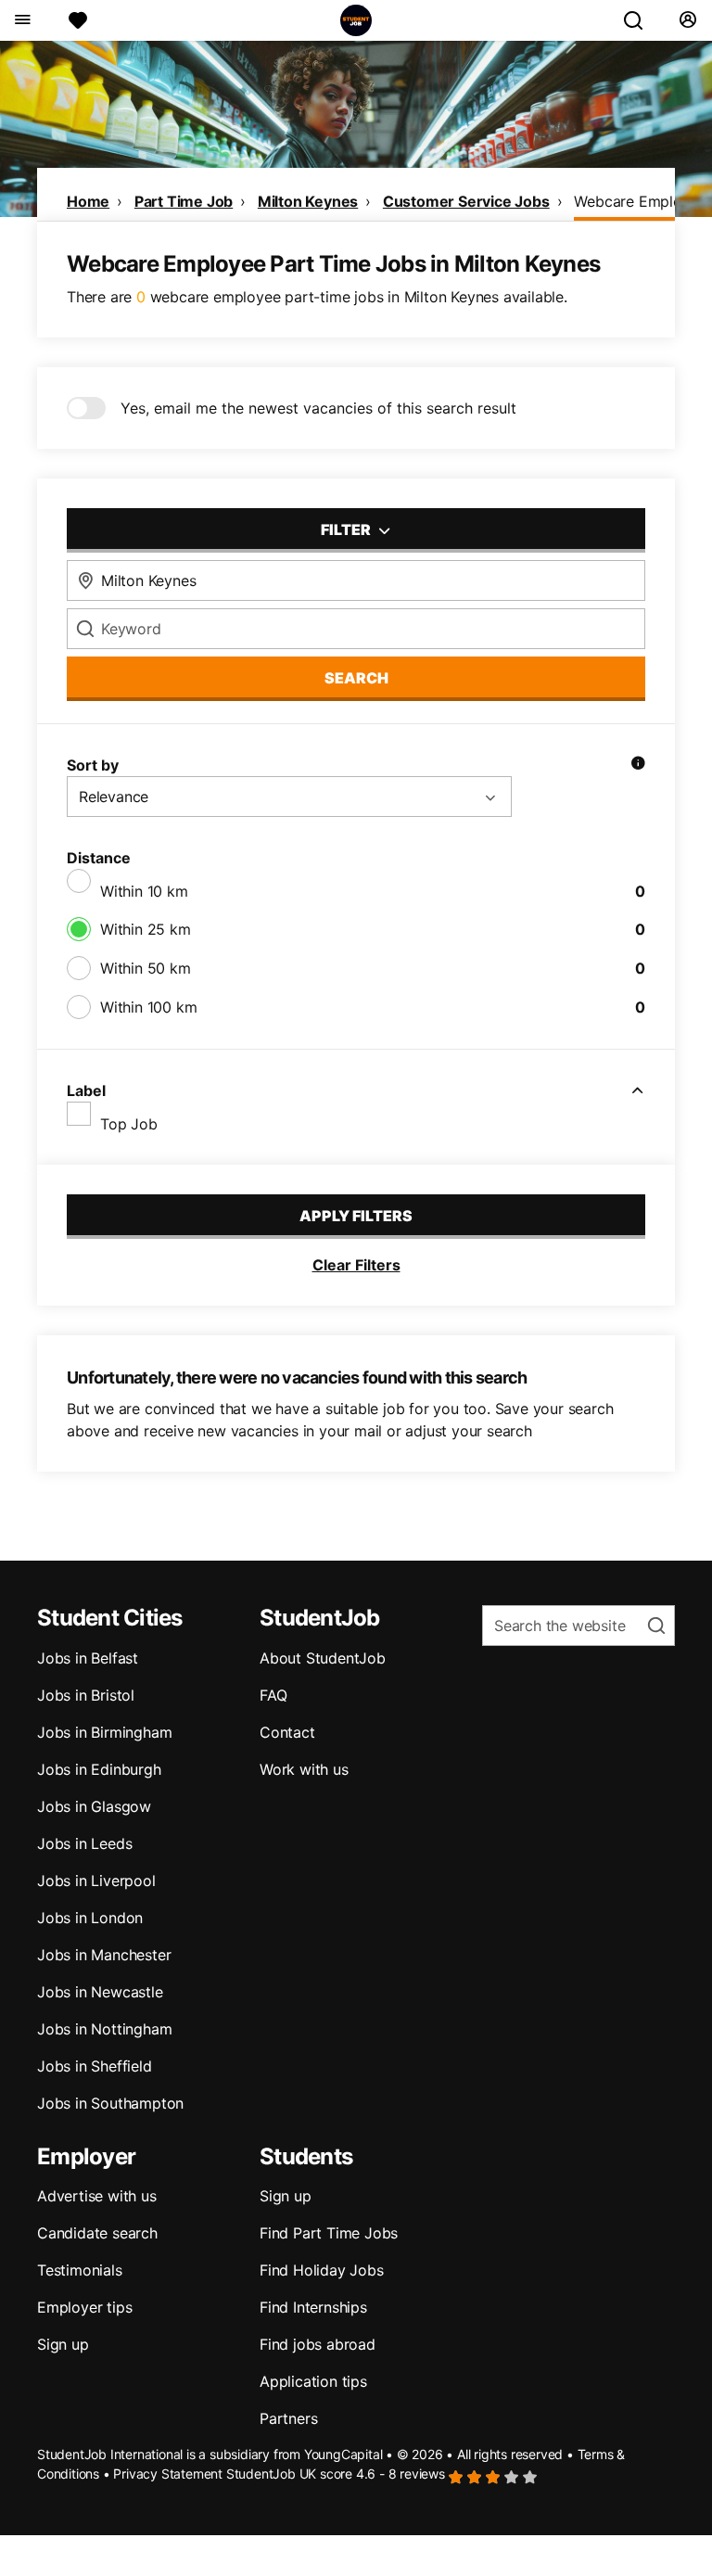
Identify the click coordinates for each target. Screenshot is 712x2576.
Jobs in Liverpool (96, 1881)
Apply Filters (356, 1216)
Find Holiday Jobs (322, 2270)
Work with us (304, 1769)
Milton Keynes (308, 201)
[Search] (641, 20)
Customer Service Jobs (466, 201)
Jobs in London (90, 1918)
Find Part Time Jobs (329, 2233)
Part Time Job (184, 201)
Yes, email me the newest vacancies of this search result (318, 408)
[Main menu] (22, 20)
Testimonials (80, 2270)
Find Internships (313, 2307)
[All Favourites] (78, 20)
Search (356, 678)
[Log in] (687, 20)
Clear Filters (356, 1265)
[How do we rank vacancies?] (638, 765)
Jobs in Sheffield (95, 2066)
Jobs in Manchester (104, 1955)
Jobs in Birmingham (104, 1732)
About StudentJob (323, 1658)
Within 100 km (148, 1007)
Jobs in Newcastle (100, 1992)
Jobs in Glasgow (94, 1806)
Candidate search (97, 2233)
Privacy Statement (168, 2474)
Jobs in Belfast (88, 1658)
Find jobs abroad (318, 2344)
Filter (347, 529)
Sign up (63, 2344)
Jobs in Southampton (110, 2103)
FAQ (273, 1695)
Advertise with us (97, 2196)
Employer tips (84, 2307)
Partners (288, 2418)
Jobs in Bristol (86, 1695)
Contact (287, 1732)
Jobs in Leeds (84, 1843)
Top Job (129, 1124)
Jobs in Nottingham (104, 2029)
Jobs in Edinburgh (99, 1769)
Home (88, 201)
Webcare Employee (640, 201)
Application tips (313, 2381)
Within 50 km (146, 968)
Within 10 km (144, 891)
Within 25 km (146, 929)
